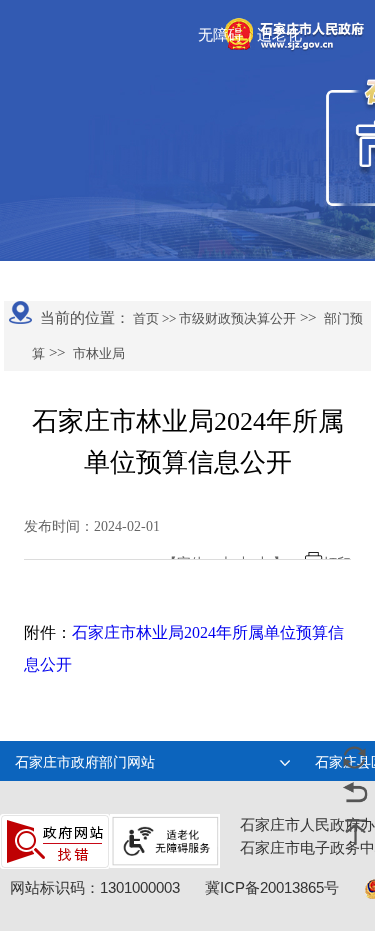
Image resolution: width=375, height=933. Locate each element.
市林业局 (99, 353)
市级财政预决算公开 (236, 318)
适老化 (279, 35)
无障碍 (220, 35)
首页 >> (153, 318)
